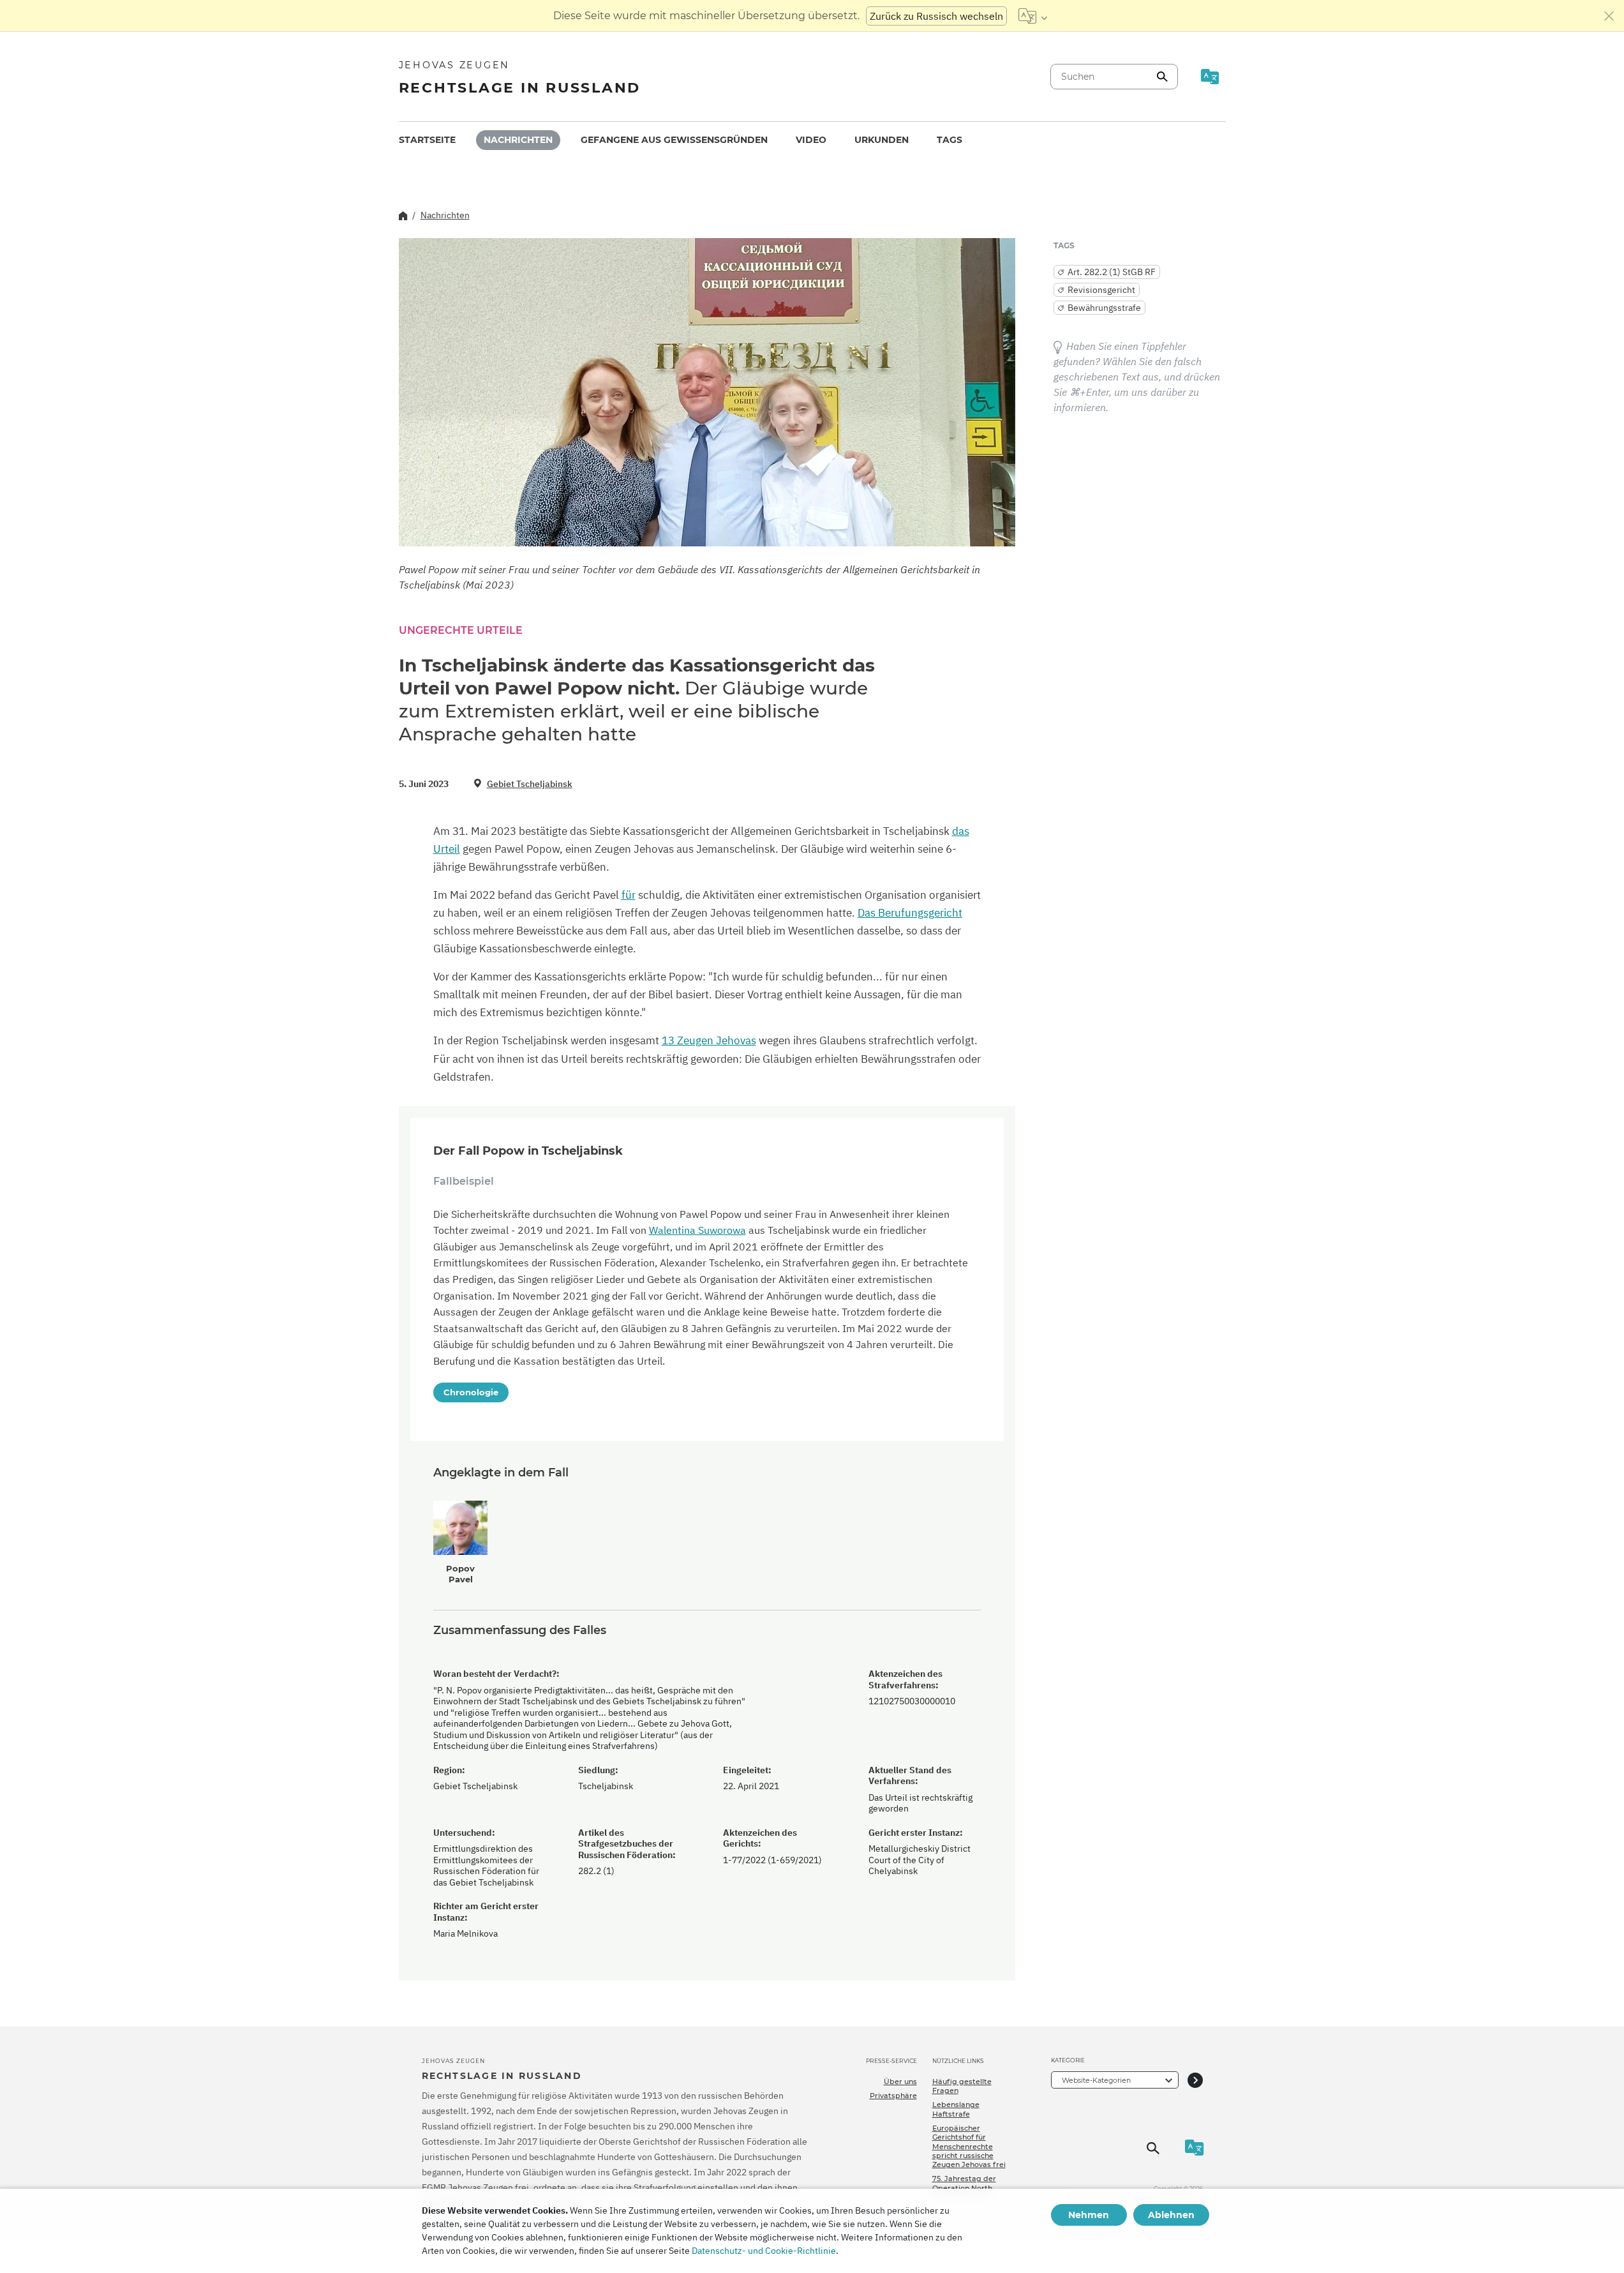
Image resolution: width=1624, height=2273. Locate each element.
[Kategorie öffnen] (1195, 2080)
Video (811, 140)
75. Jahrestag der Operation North (964, 2183)
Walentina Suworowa (697, 1230)
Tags (950, 140)
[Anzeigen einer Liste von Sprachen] (1033, 16)
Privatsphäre (893, 2096)
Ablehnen (1171, 2215)
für (629, 895)
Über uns (900, 2082)
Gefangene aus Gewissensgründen (674, 140)
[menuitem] (427, 140)
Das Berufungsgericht (910, 913)
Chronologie (471, 1392)
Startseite (427, 140)
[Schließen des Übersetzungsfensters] (1609, 16)
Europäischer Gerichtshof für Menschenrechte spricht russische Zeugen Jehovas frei (969, 2146)
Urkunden (882, 140)
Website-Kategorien (1096, 2080)
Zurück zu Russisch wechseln (936, 16)
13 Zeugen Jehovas (709, 1040)
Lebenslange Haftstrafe (956, 2109)
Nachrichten (518, 140)
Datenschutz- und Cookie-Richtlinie (764, 2251)
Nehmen (1089, 2215)
